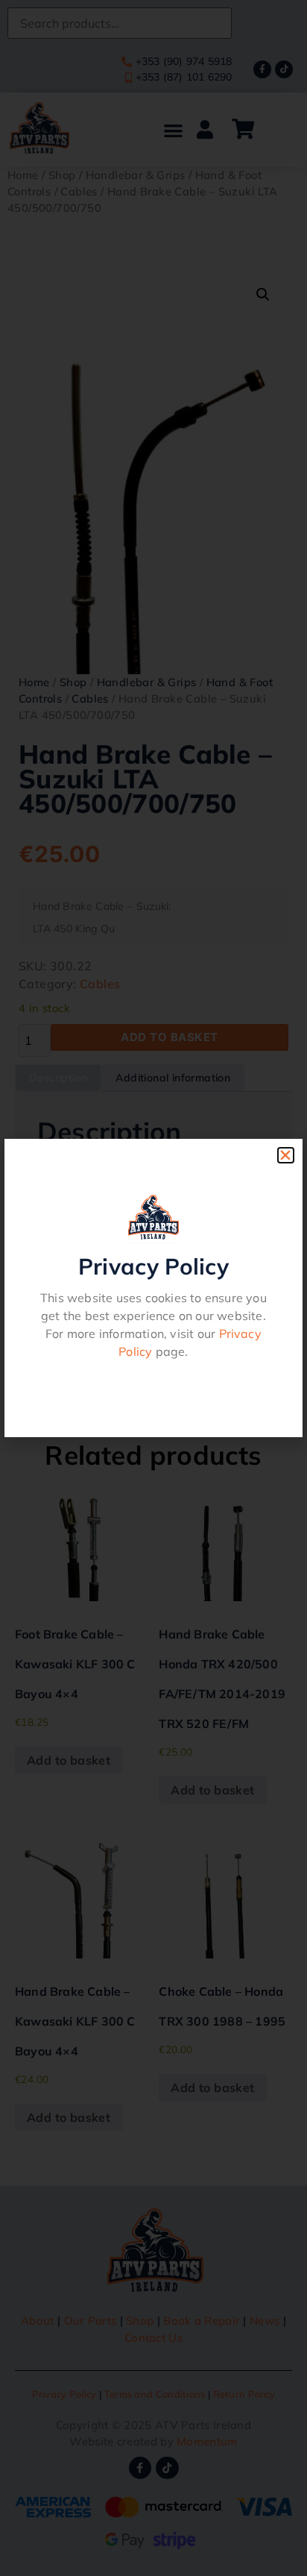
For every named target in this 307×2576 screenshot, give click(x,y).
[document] (153, 1288)
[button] (285, 1155)
